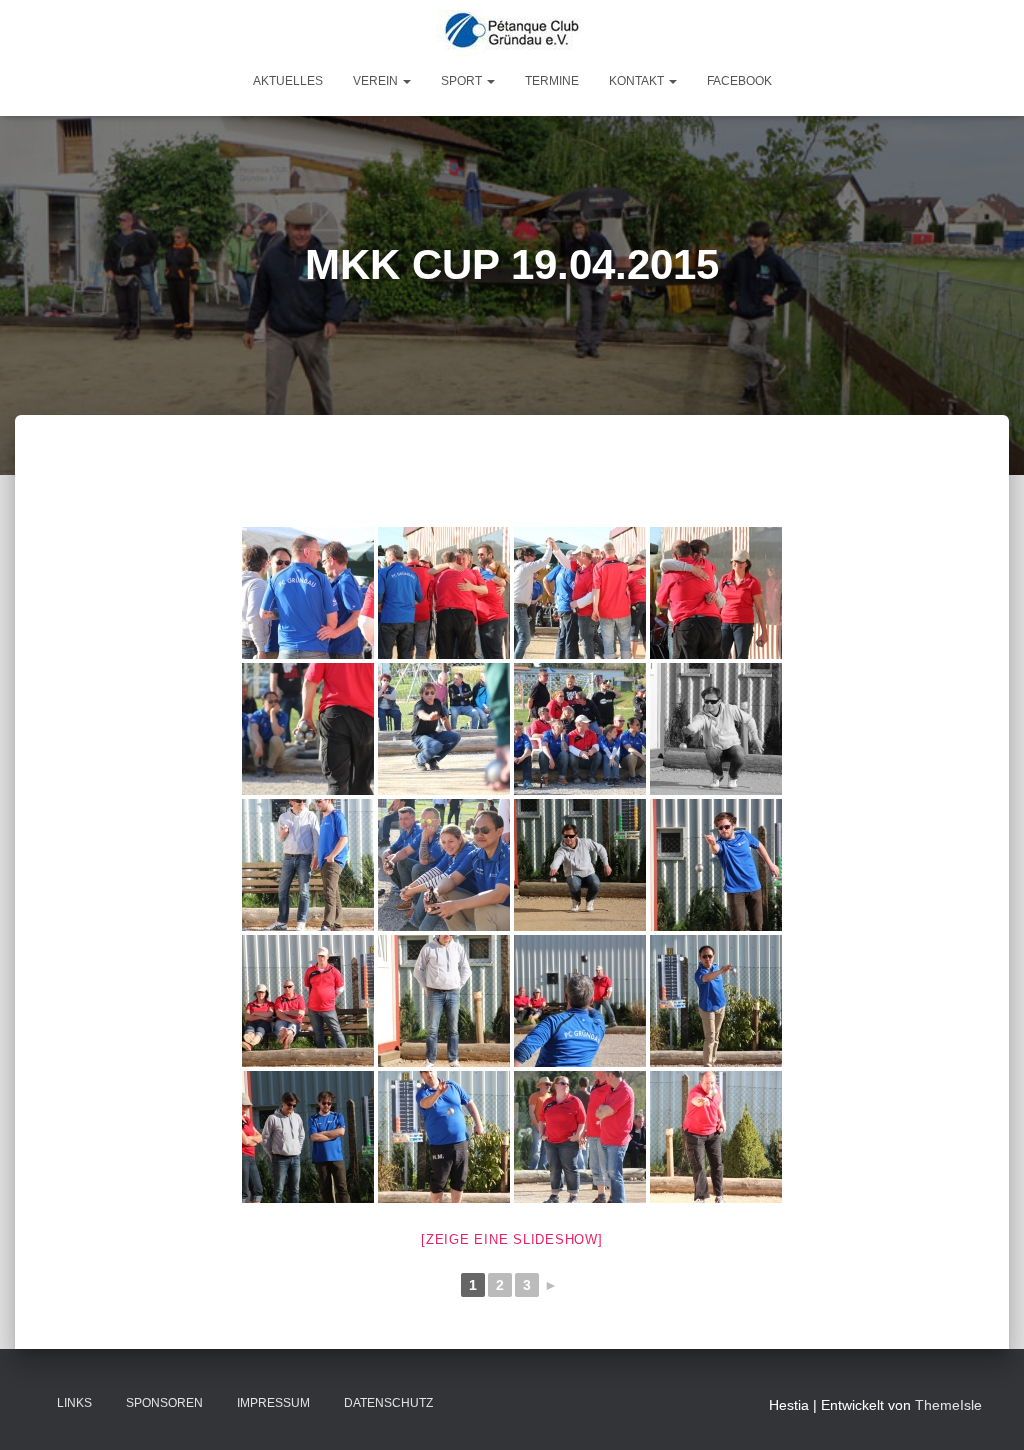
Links (74, 1403)
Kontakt (638, 81)
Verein (377, 81)
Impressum (273, 1403)
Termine (552, 81)
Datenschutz (388, 1403)
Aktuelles (288, 81)
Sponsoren (164, 1403)
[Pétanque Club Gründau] (512, 33)
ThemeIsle (948, 1405)
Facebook (739, 81)
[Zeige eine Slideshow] (512, 1239)
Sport (463, 81)
